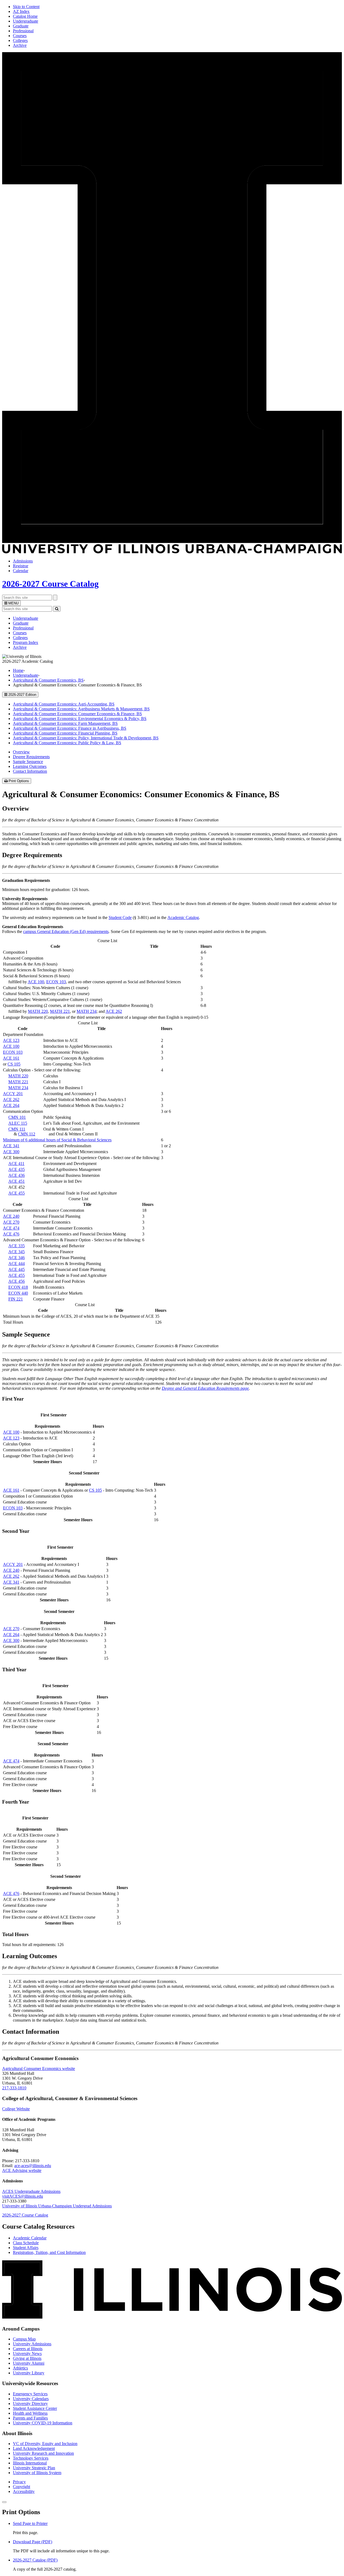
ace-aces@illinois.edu (33, 2166)
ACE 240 (11, 1216)
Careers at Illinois (28, 2349)
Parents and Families (30, 2418)
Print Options (19, 781)
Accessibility (24, 2491)
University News (27, 2354)
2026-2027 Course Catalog (50, 584)
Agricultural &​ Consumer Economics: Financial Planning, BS (65, 733)
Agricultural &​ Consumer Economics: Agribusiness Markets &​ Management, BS (81, 709)
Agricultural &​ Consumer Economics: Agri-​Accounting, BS (64, 704)
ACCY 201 (13, 1094)
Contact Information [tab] (30, 771)
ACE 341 (11, 1146)
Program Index (26, 642)
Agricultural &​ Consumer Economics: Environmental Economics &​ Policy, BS (80, 719)
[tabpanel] (172, 826)
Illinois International (30, 2463)
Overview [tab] (21, 752)
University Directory (30, 2404)
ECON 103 (56, 982)
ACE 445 (17, 1269)
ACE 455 (17, 1193)
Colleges (20, 40)
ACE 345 (17, 1252)
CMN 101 (17, 1117)
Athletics (20, 2368)
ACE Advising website (22, 2170)
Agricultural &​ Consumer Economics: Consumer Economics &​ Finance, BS (77, 714)
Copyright (21, 2487)
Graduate (21, 26)
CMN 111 (17, 1129)
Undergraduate (26, 21)
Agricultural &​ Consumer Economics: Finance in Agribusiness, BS (70, 728)
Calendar (21, 571)
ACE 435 (17, 1169)
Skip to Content (26, 7)
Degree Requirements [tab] (31, 757)
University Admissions (32, 2344)
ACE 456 (17, 1281)
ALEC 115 (18, 1123)
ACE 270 (11, 1222)
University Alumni (29, 2363)
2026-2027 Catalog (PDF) (35, 2560)
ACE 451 (17, 1181)
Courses (20, 36)
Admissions (23, 561)
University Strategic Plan (34, 2468)
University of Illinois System (37, 2473)
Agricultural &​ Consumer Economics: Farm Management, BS (65, 723)
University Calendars (31, 2399)
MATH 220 (38, 1011)
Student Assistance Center (35, 2408)
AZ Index (21, 11)
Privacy (19, 2482)
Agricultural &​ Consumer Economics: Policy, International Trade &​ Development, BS (86, 738)
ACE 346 (17, 1258)
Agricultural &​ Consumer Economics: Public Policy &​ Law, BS (67, 743)
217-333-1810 (14, 2088)
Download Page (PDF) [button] (33, 2542)
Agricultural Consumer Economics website (39, 2069)
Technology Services (31, 2458)
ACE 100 (36, 982)
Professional (23, 31)
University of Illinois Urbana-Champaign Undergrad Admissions (57, 2206)
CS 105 (14, 1064)
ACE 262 (114, 1011)
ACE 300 (11, 1152)
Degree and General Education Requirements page (205, 1388)
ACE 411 (16, 1164)
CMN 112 (27, 1134)
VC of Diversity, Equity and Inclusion (45, 2444)
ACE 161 (11, 1058)
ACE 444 (17, 1264)
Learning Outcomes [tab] (30, 766)
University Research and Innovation (43, 2453)
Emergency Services (30, 2394)
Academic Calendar (30, 2238)
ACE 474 (11, 1228)
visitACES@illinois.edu (23, 2196)
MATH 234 (87, 1011)
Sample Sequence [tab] (28, 762)
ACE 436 (17, 1175)
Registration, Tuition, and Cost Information (49, 2252)
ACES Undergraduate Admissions (31, 2191)
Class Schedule (26, 2243)
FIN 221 (16, 1299)
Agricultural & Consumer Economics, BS (48, 680)
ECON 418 (18, 1287)
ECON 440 (18, 1293)
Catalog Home (25, 16)
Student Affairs (26, 2248)
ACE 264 (11, 1105)
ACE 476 (11, 1234)
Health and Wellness (30, 2413)
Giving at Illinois (27, 2358)
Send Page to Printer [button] (30, 2523)
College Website (16, 2109)
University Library (29, 2373)
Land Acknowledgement (34, 2448)
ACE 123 (11, 1040)
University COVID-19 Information (43, 2423)
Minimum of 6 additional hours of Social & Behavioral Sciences (57, 1140)
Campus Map (24, 2339)
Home (18, 670)
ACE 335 (17, 1246)
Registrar (21, 566)
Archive (20, 45)
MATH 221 (60, 1011)
